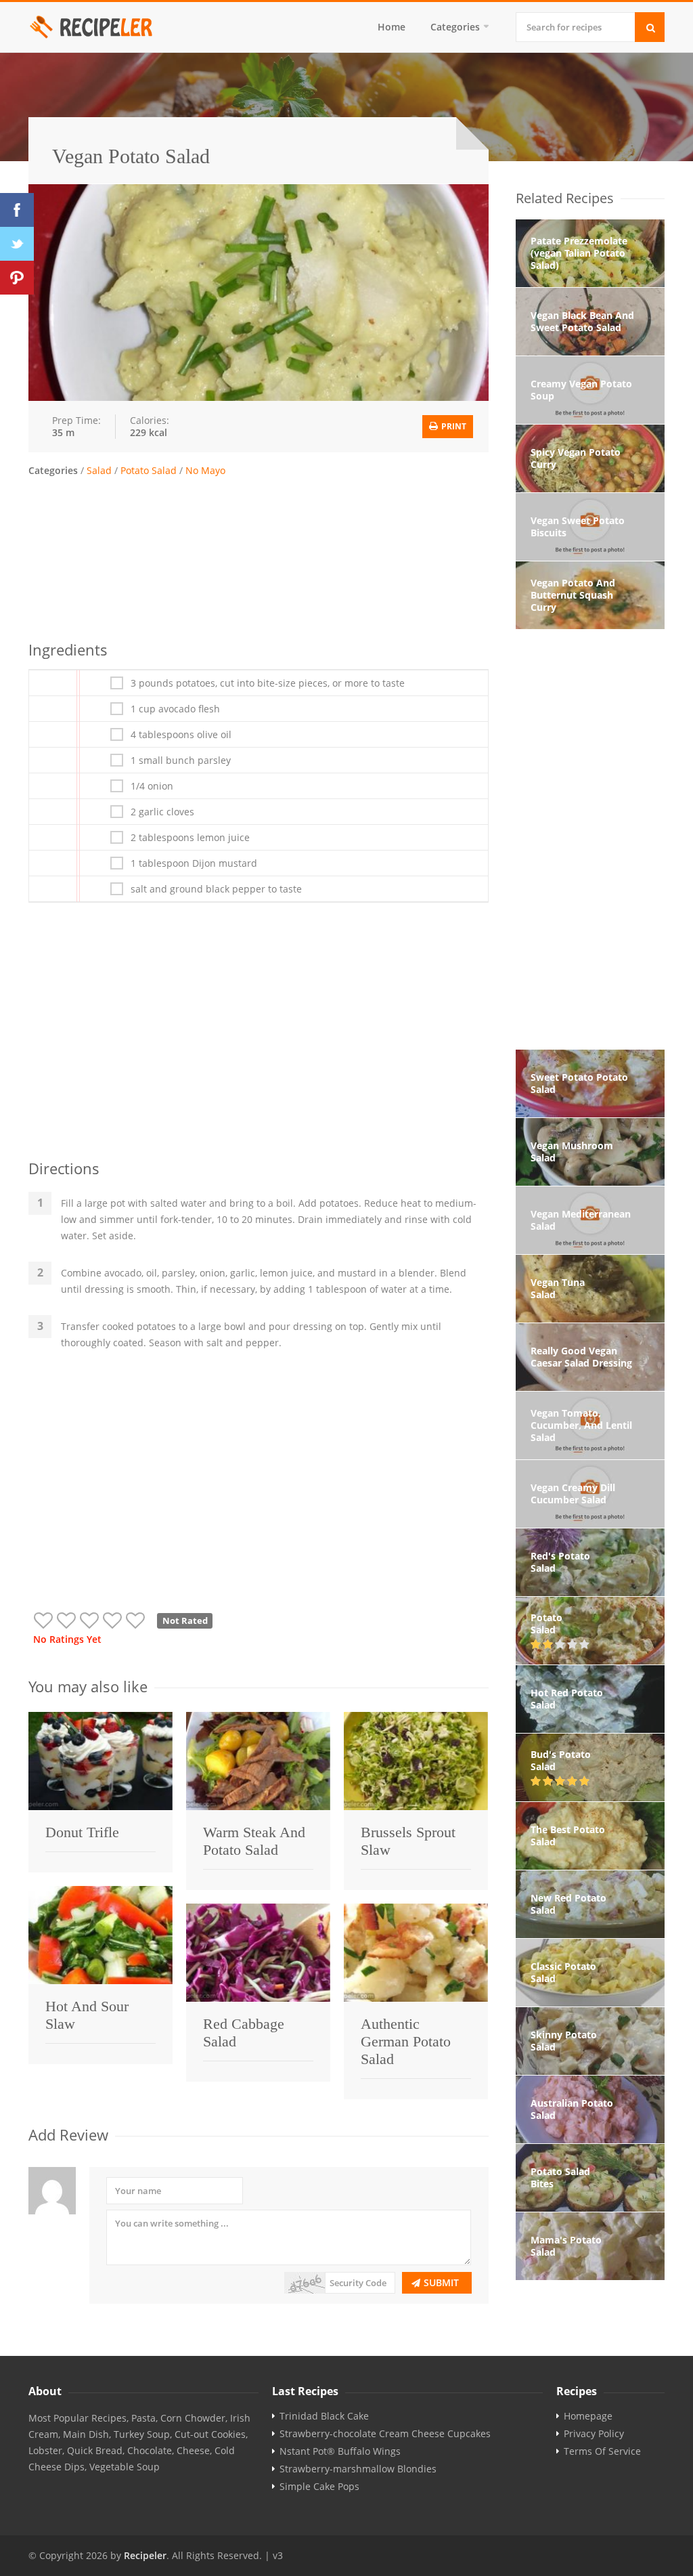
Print (453, 426)
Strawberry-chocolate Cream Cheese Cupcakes (385, 2434)
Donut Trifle (82, 1832)
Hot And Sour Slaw (87, 2015)
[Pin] (17, 278)
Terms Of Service (602, 2451)
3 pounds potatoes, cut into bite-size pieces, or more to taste (268, 683)
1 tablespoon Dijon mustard (194, 863)
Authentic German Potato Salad (406, 2041)
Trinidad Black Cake (324, 2416)
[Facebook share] (17, 210)
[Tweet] (17, 244)
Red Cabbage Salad (244, 2033)
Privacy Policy (594, 2434)
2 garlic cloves (162, 812)
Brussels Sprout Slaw (408, 1841)
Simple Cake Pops (319, 2487)
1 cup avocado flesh (175, 709)
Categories (455, 27)
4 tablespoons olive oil (181, 735)
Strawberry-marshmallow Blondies (358, 2469)
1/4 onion (152, 786)
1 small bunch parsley (181, 760)
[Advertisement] (259, 557)
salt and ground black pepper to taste (216, 889)
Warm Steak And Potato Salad (254, 1841)
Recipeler (145, 2555)
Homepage (588, 2416)
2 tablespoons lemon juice (190, 838)
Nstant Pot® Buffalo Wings (340, 2451)
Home (392, 27)
